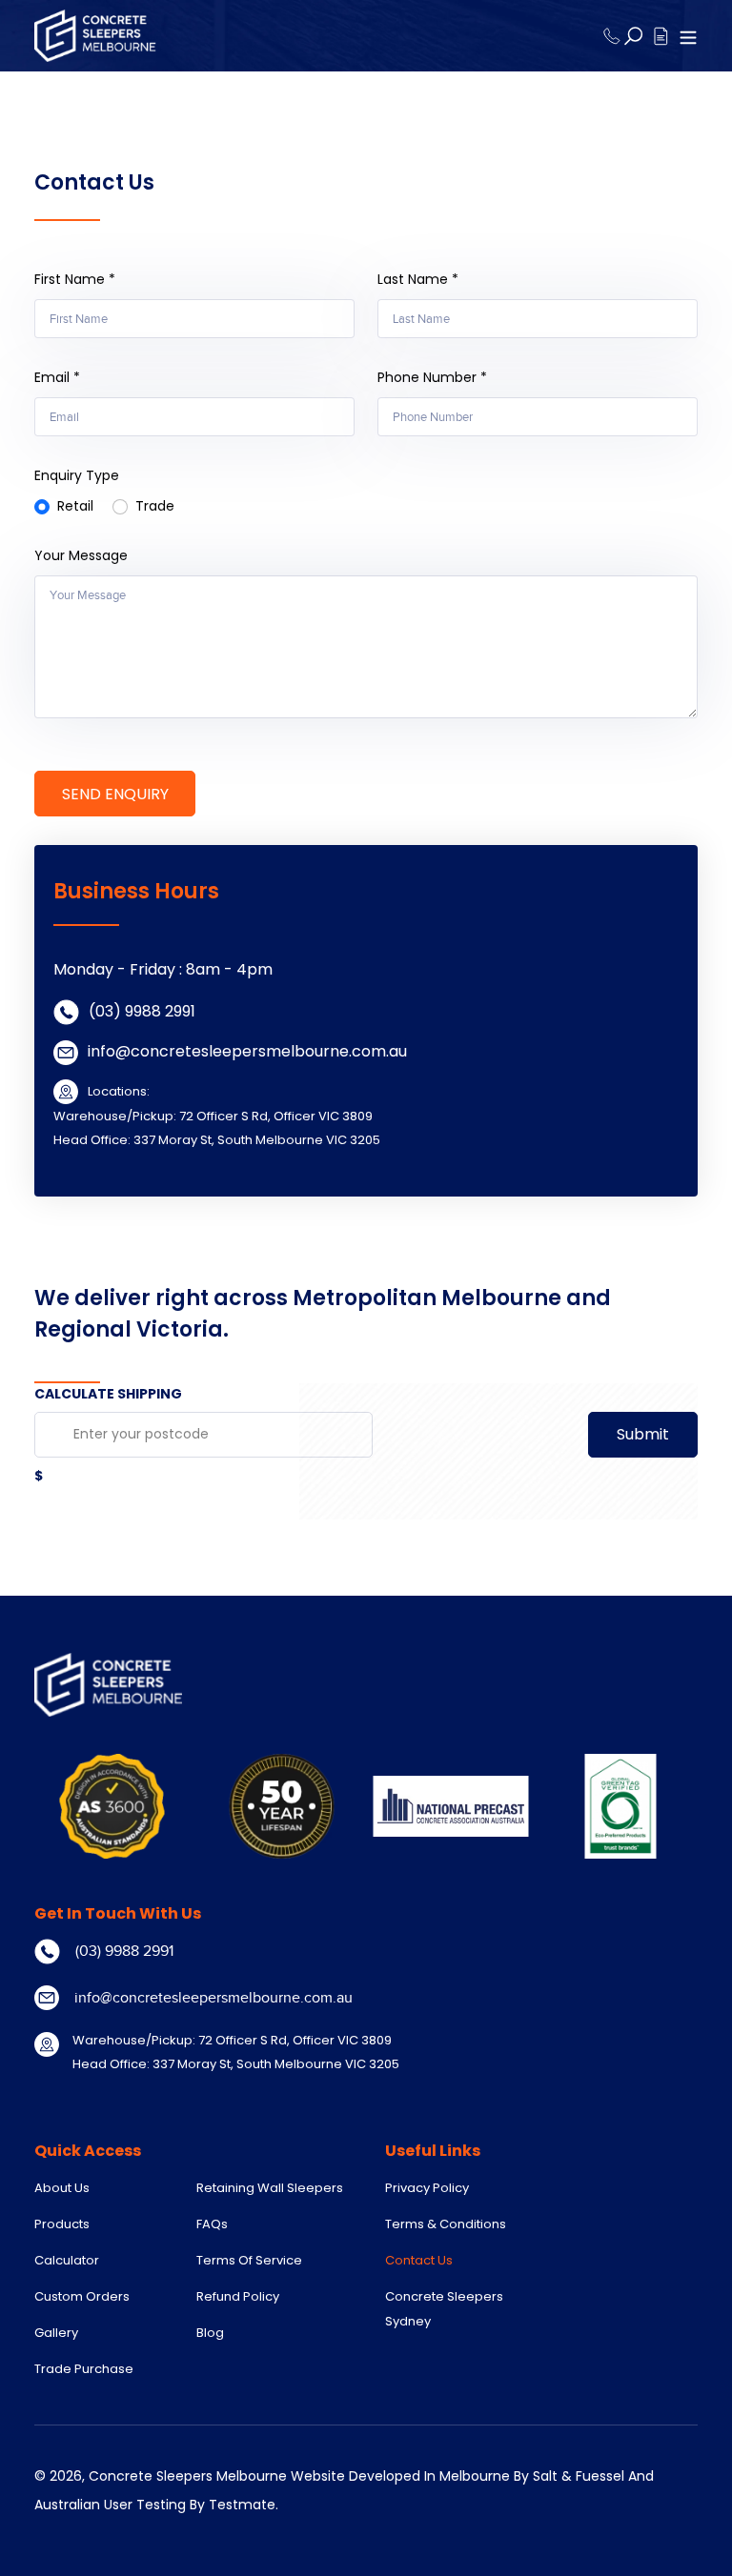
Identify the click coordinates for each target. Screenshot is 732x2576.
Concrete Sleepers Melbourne (188, 2476)
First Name (75, 279)
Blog (210, 2333)
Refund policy (238, 2296)
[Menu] (688, 35)
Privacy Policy (427, 2188)
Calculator (67, 2260)
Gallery (56, 2333)
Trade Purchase (84, 2369)
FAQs (212, 2224)
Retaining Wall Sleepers (270, 2188)
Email (57, 377)
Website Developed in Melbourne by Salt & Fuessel (457, 2476)
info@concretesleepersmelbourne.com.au (247, 1051)
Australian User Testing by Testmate (155, 2505)
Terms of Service (249, 2260)
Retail (75, 506)
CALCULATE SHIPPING (108, 1394)
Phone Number (432, 377)
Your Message (81, 555)
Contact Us (419, 2260)
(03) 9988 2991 (142, 1011)
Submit (643, 1434)
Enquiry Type (77, 475)
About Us (62, 2188)
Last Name (418, 279)
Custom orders (82, 2296)
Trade (155, 506)
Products (62, 2224)
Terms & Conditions (446, 2224)
